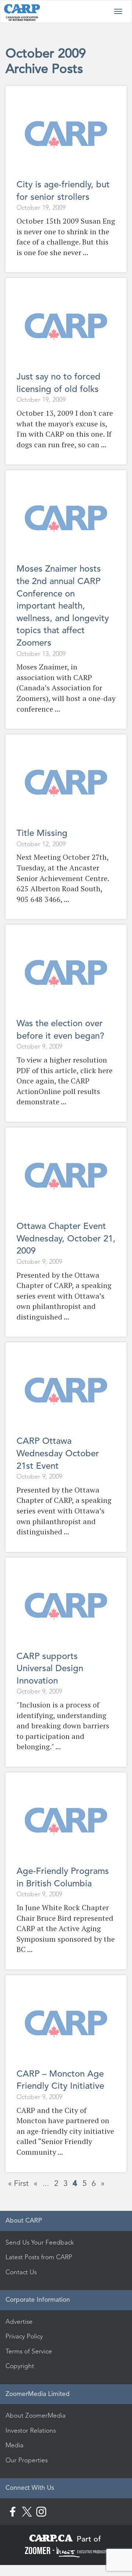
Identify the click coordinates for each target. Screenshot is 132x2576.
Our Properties (27, 2460)
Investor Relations (31, 2430)
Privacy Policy (24, 2336)
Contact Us (21, 2272)
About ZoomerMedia (36, 2415)
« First (18, 2183)
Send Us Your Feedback (40, 2242)
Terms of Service (29, 2351)
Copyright (20, 2366)
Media (14, 2445)
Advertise (19, 2322)
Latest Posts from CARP (39, 2257)
